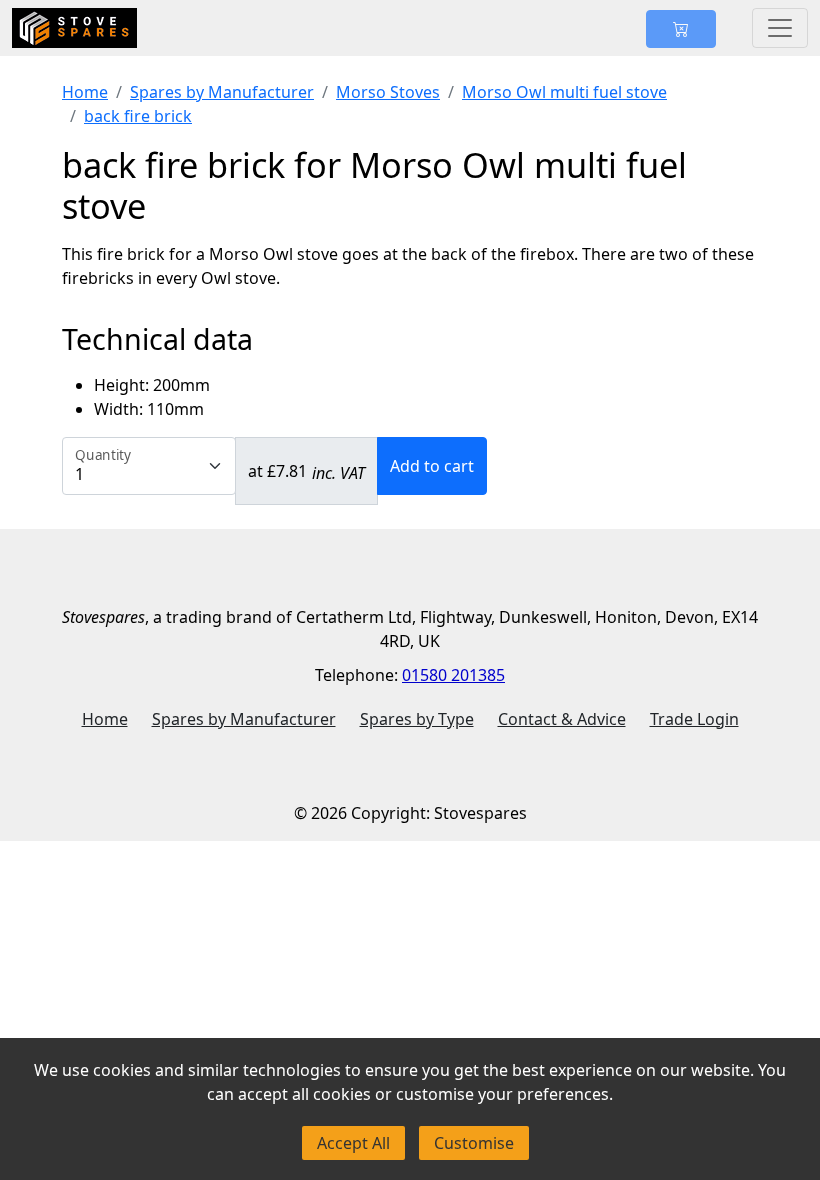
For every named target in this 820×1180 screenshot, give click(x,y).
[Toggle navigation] (780, 28)
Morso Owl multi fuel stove (564, 92)
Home (85, 92)
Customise (474, 1143)
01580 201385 (453, 675)
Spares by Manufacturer (222, 92)
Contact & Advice (562, 719)
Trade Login (694, 719)
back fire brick (138, 116)
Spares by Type (417, 719)
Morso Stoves (388, 92)
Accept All (353, 1143)
